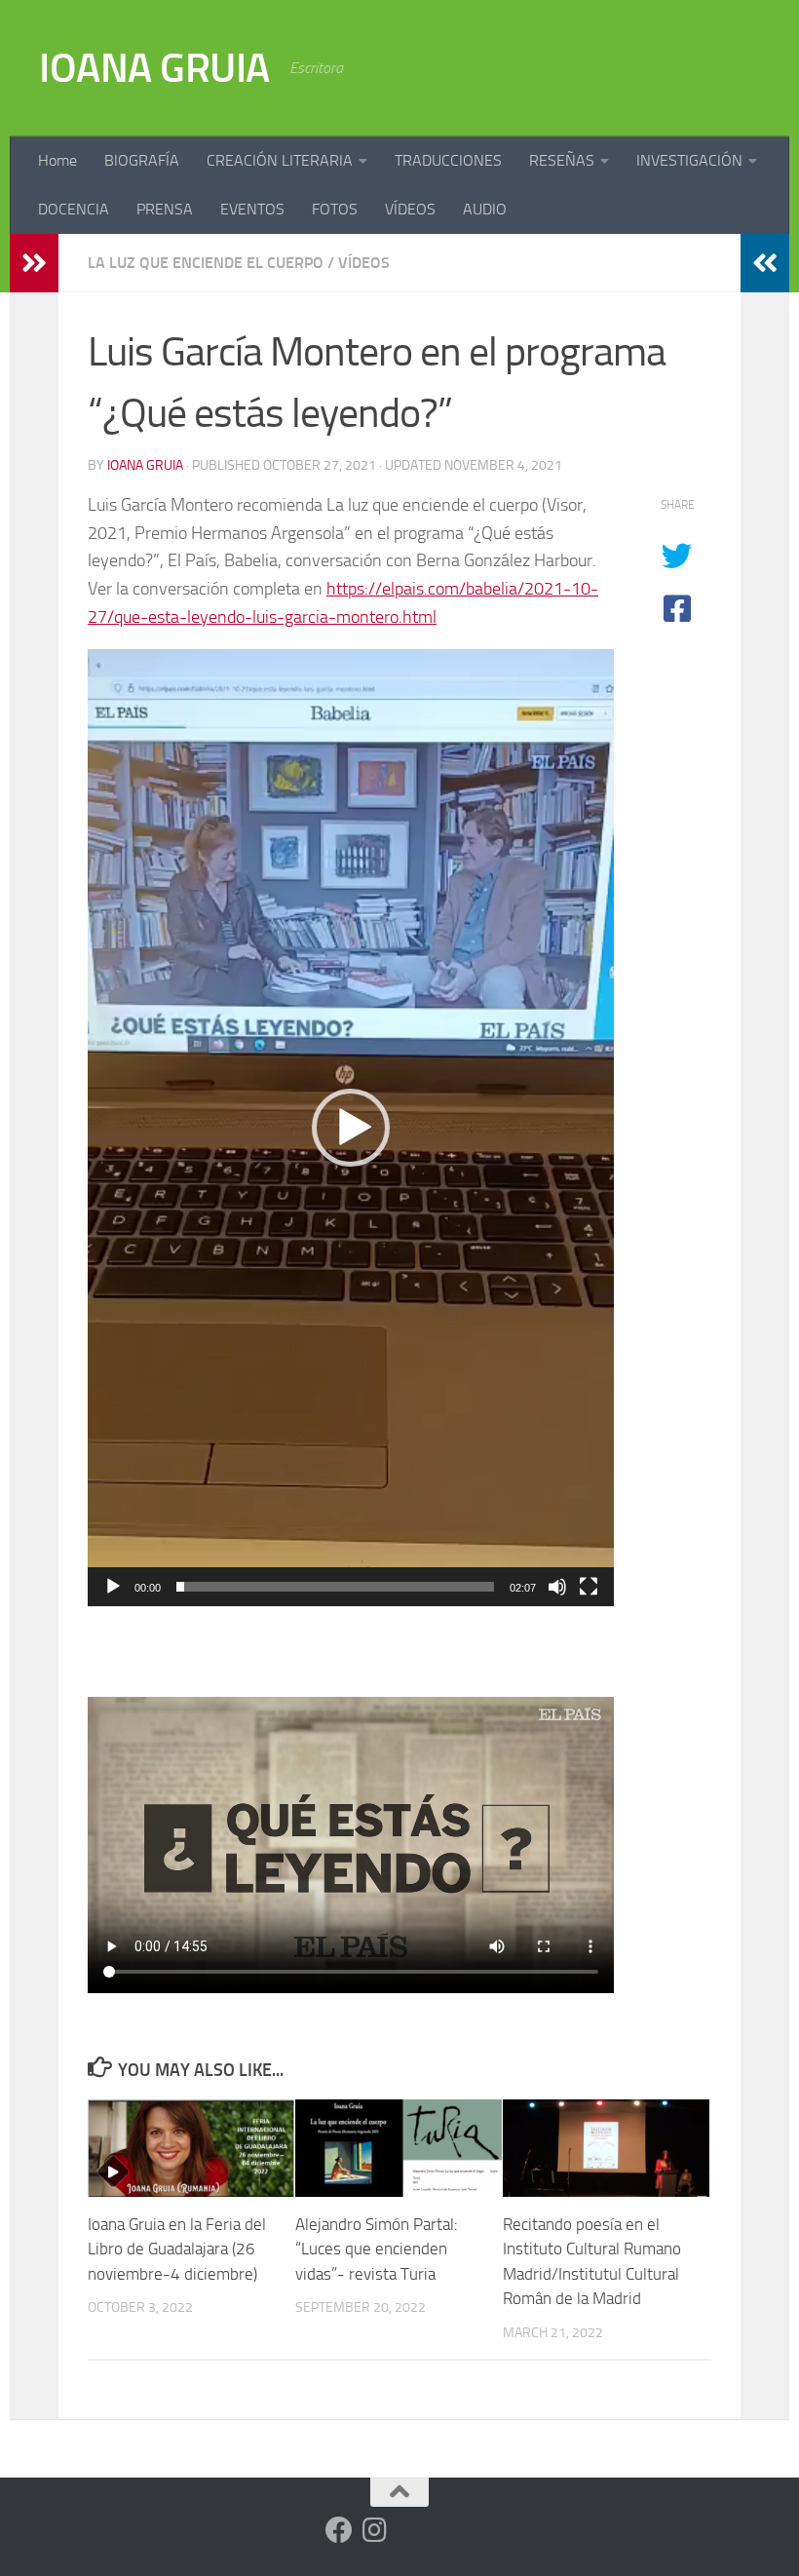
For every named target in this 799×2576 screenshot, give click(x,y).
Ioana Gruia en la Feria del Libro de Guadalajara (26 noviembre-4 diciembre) (177, 2249)
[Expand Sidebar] (34, 263)
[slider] (335, 1587)
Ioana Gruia (145, 465)
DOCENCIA (74, 209)
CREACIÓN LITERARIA (280, 160)
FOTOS (335, 209)
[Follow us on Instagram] (374, 2530)
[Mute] (557, 1587)
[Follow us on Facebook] (339, 2530)
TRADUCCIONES (448, 160)
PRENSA (165, 209)
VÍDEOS (410, 209)
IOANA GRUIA (154, 68)
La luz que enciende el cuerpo (206, 263)
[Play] (113, 1587)
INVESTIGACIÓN (689, 160)
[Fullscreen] (589, 1587)
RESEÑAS (562, 160)
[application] (351, 1128)
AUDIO (485, 209)
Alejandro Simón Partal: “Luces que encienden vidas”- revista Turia (377, 2249)
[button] (351, 1128)
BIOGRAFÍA (142, 160)
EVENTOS (252, 209)
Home (57, 160)
